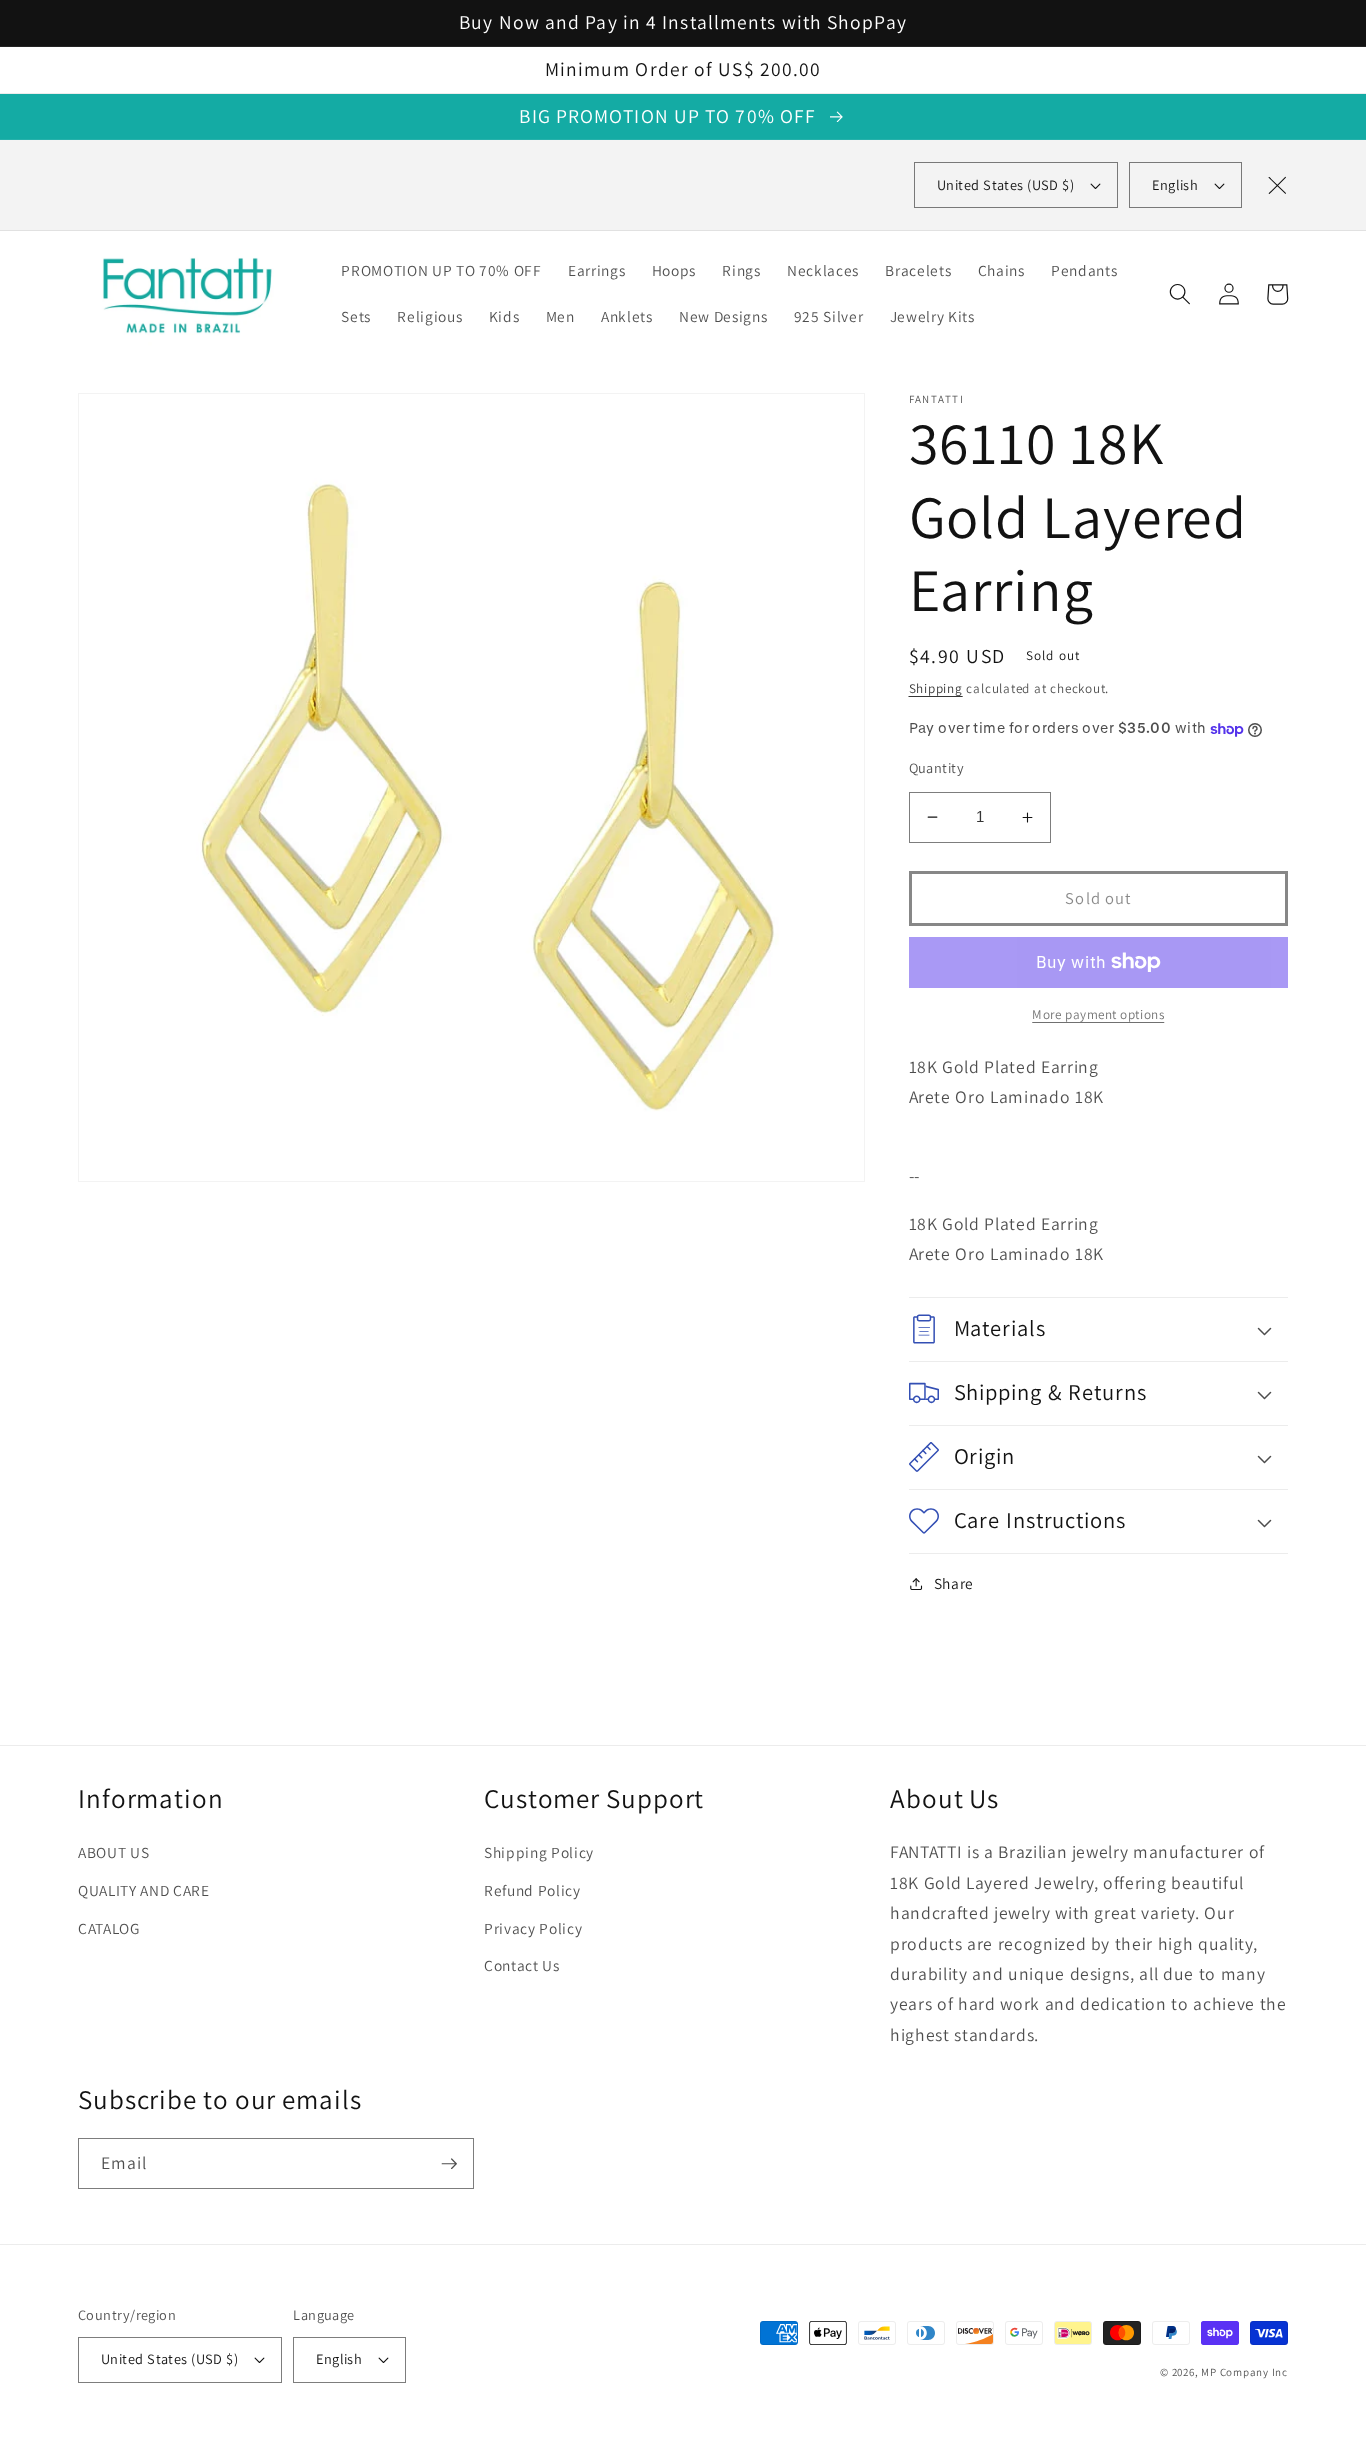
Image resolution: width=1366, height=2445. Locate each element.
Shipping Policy (539, 1852)
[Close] (1277, 185)
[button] (1180, 294)
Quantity (937, 767)
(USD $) (1005, 184)
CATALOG (109, 1928)
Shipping (936, 688)
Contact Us (522, 1965)
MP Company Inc (1244, 2372)
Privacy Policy (533, 1928)
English (1175, 184)
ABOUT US (113, 1852)
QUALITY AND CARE (144, 1890)
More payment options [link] (1098, 1014)
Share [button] (954, 1583)
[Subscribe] (449, 2164)
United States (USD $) (169, 2358)
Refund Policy (532, 1890)
